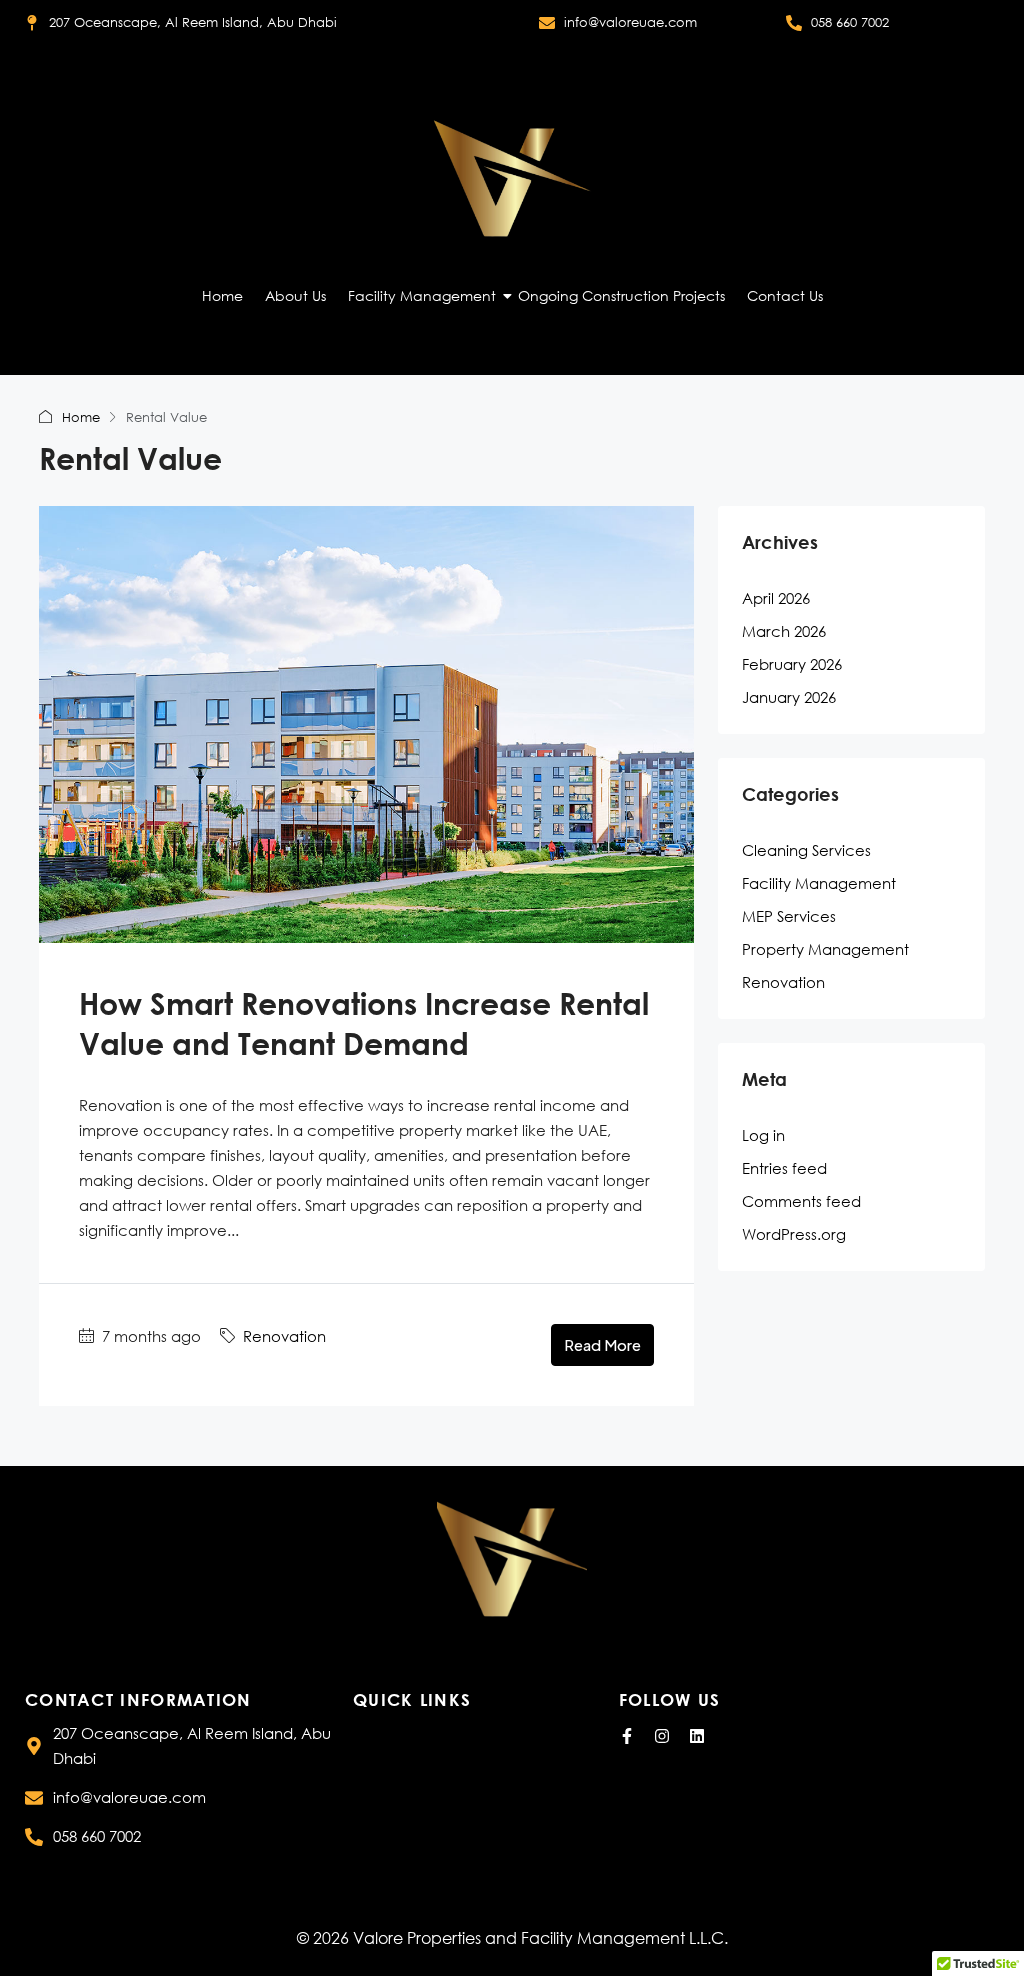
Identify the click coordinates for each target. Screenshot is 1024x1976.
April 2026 (776, 598)
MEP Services (789, 916)
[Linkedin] (697, 1736)
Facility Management (422, 295)
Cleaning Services (806, 850)
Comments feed (801, 1201)
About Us (295, 295)
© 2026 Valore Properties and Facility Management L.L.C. (512, 1937)
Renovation (284, 1336)
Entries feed (784, 1168)
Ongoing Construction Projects (621, 295)
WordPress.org (794, 1234)
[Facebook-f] (627, 1736)
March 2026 (784, 631)
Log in (763, 1135)
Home (222, 295)
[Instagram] (662, 1736)
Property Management (825, 949)
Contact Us (785, 295)
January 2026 (789, 697)
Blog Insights (396, 1799)
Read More (602, 1344)
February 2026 (792, 664)
